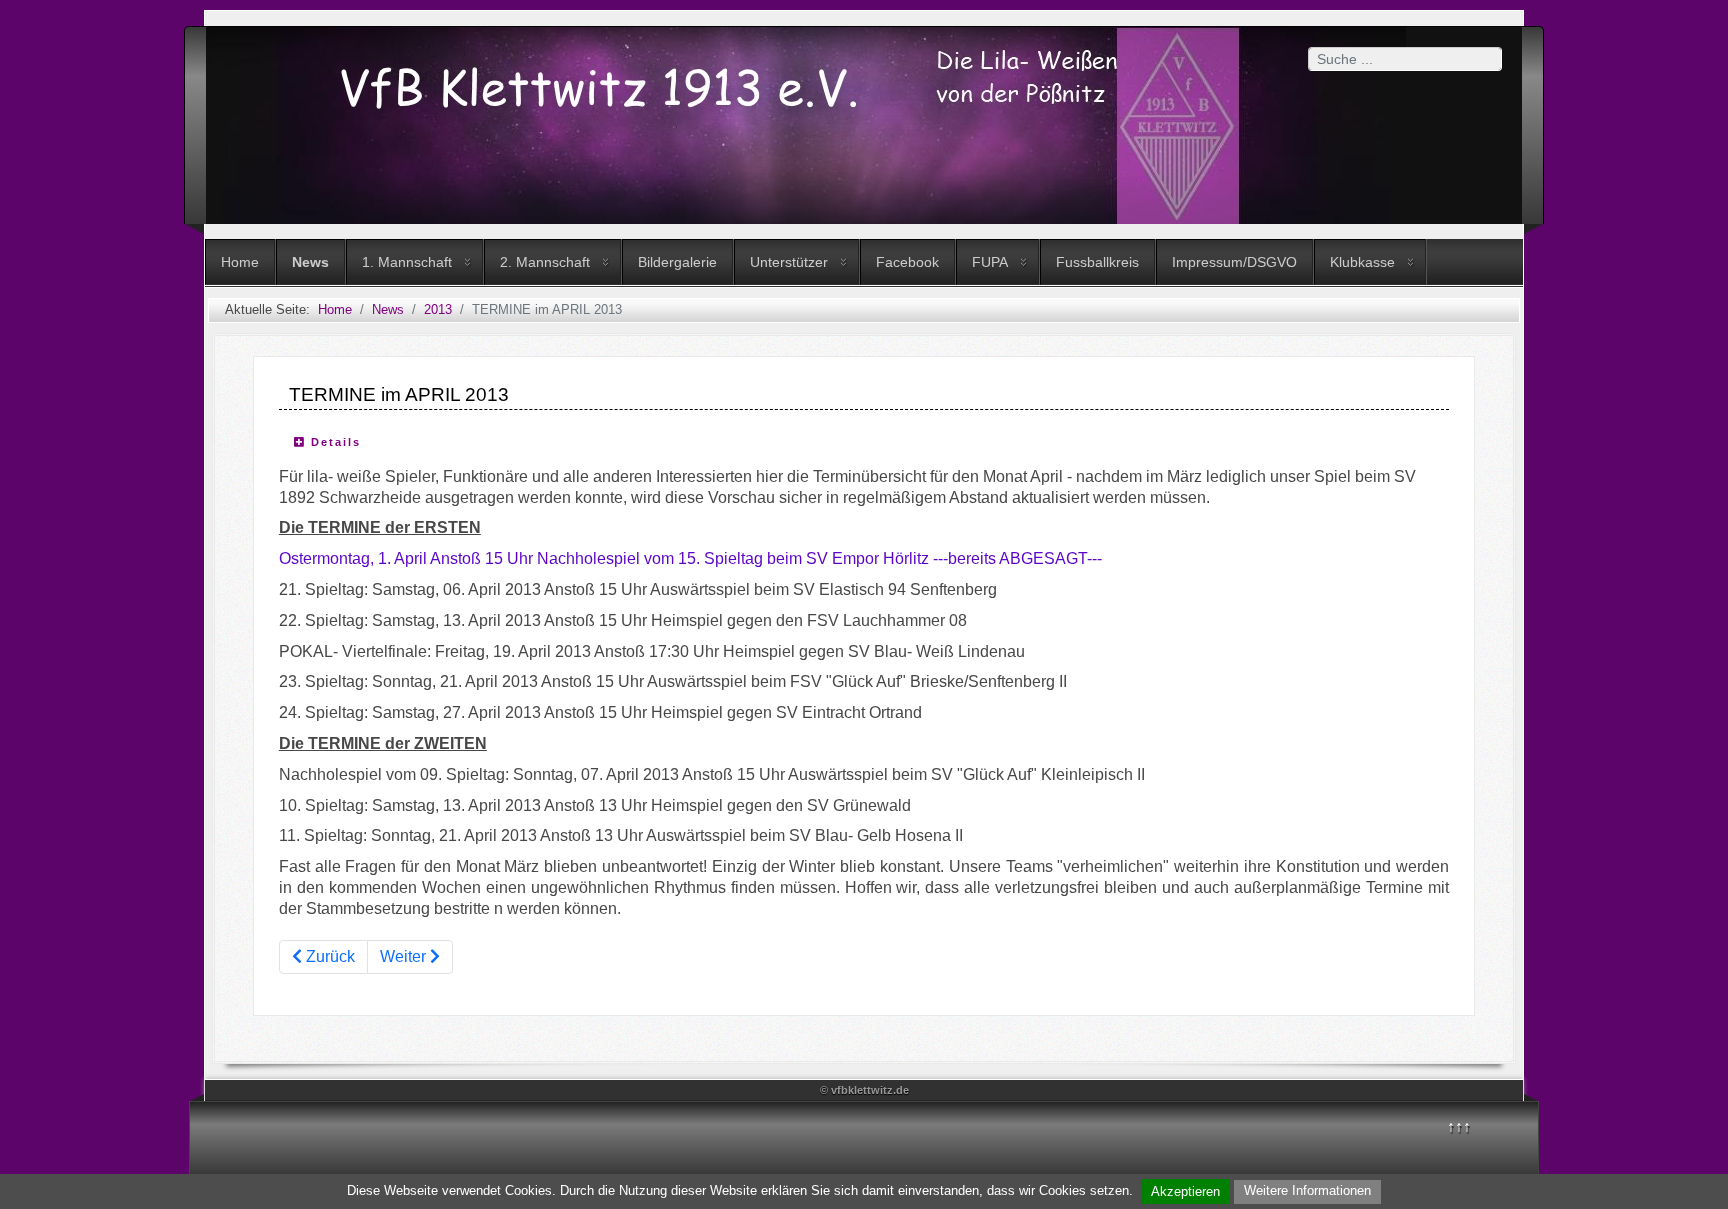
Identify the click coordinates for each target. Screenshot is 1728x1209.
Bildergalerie (677, 262)
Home (240, 262)
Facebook (907, 262)
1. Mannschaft (407, 262)
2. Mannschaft (545, 262)
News (310, 262)
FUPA (990, 262)
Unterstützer (789, 262)
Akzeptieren (1185, 1191)
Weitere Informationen (1307, 1190)
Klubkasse (1362, 262)
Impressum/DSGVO (1234, 262)
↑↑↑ (1459, 1126)
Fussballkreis (1097, 262)
